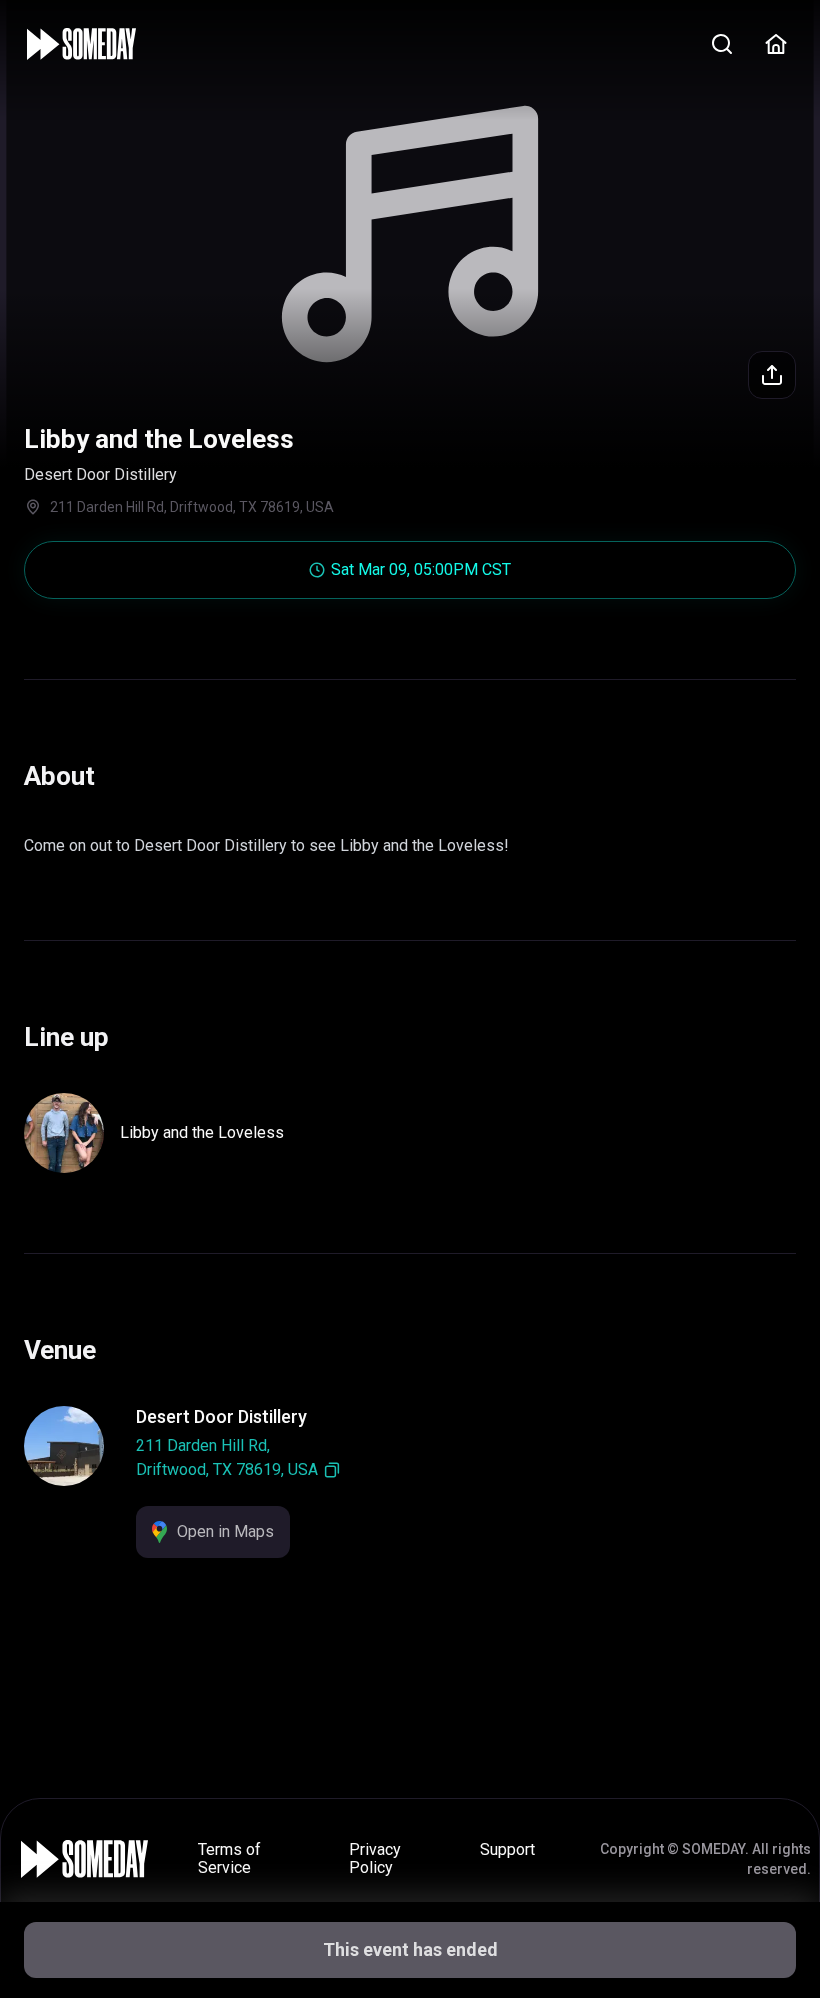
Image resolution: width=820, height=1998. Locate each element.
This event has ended (410, 1949)
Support (507, 1849)
